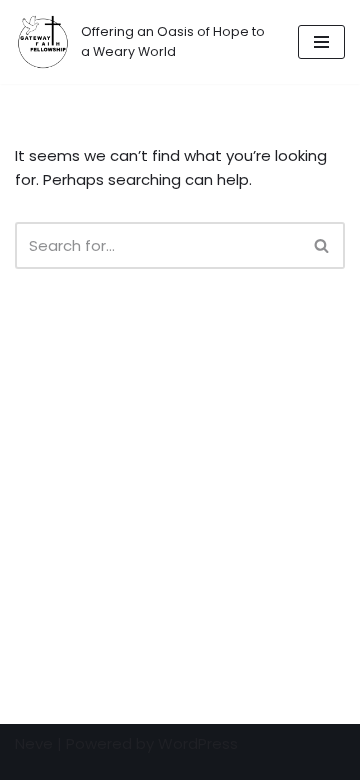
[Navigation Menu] (321, 42)
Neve (34, 743)
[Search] (322, 245)
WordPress (198, 743)
